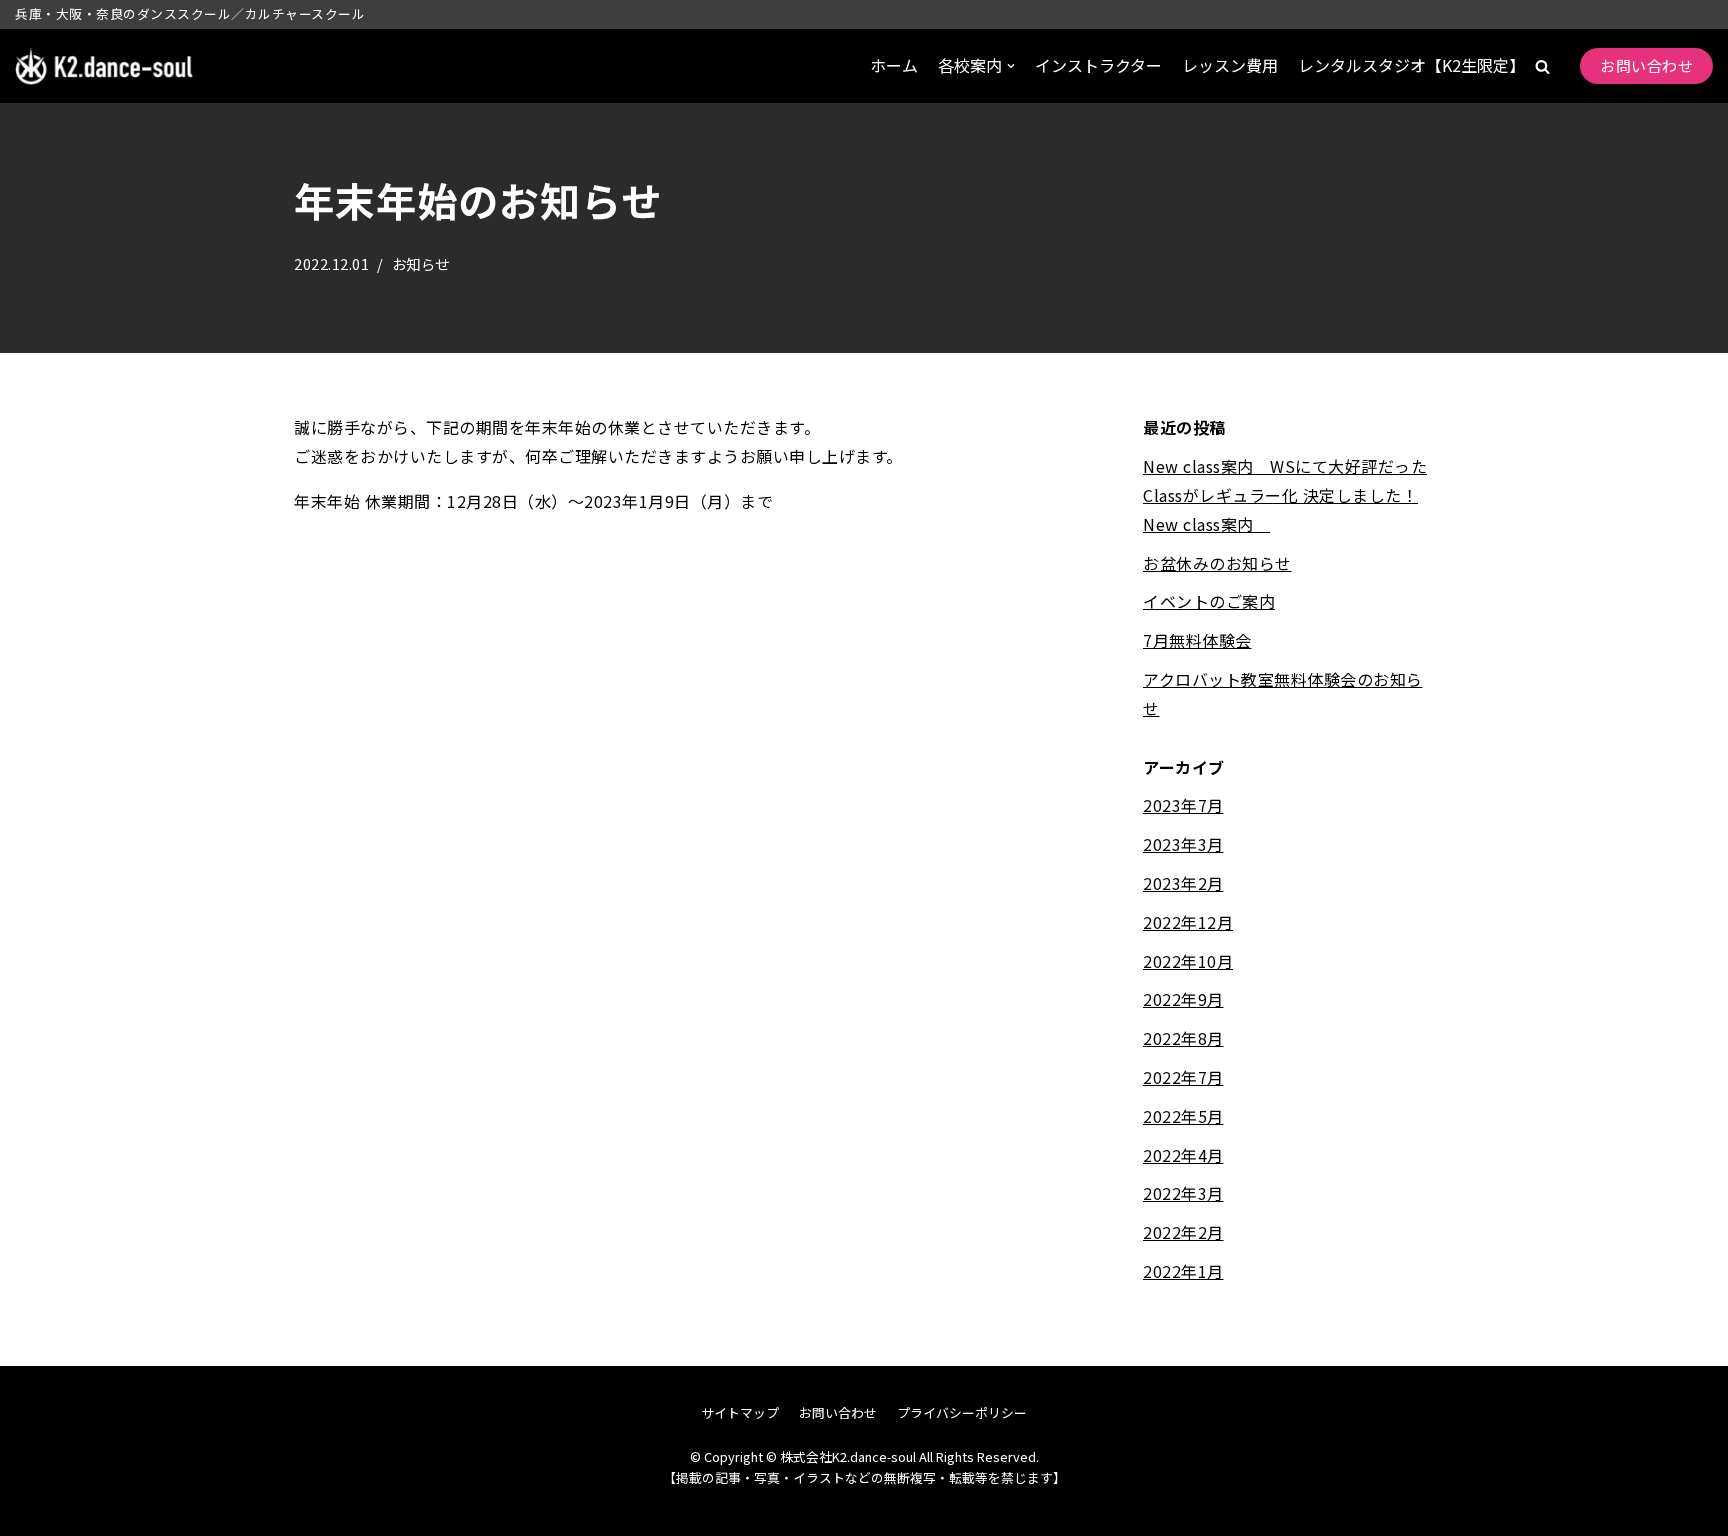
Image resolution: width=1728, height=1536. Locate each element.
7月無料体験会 (1197, 640)
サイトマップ (740, 1412)
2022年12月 (1188, 922)
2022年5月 (1183, 1116)
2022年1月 (1183, 1271)
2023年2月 (1183, 883)
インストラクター (1098, 65)
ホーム (894, 65)
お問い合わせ (1646, 65)
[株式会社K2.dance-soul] (105, 66)
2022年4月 (1183, 1155)
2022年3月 (1183, 1193)
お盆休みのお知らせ (1217, 563)
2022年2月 (1183, 1232)
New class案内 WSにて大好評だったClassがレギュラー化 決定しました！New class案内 (1285, 495)
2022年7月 (1183, 1077)
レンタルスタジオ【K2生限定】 (1411, 65)
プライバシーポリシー (962, 1412)
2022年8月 (1183, 1038)
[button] (1542, 66)
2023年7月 (1183, 805)
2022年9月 (1183, 999)
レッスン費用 (1230, 65)
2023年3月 (1183, 844)
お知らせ (421, 263)
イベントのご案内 (1209, 601)
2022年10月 (1188, 961)
